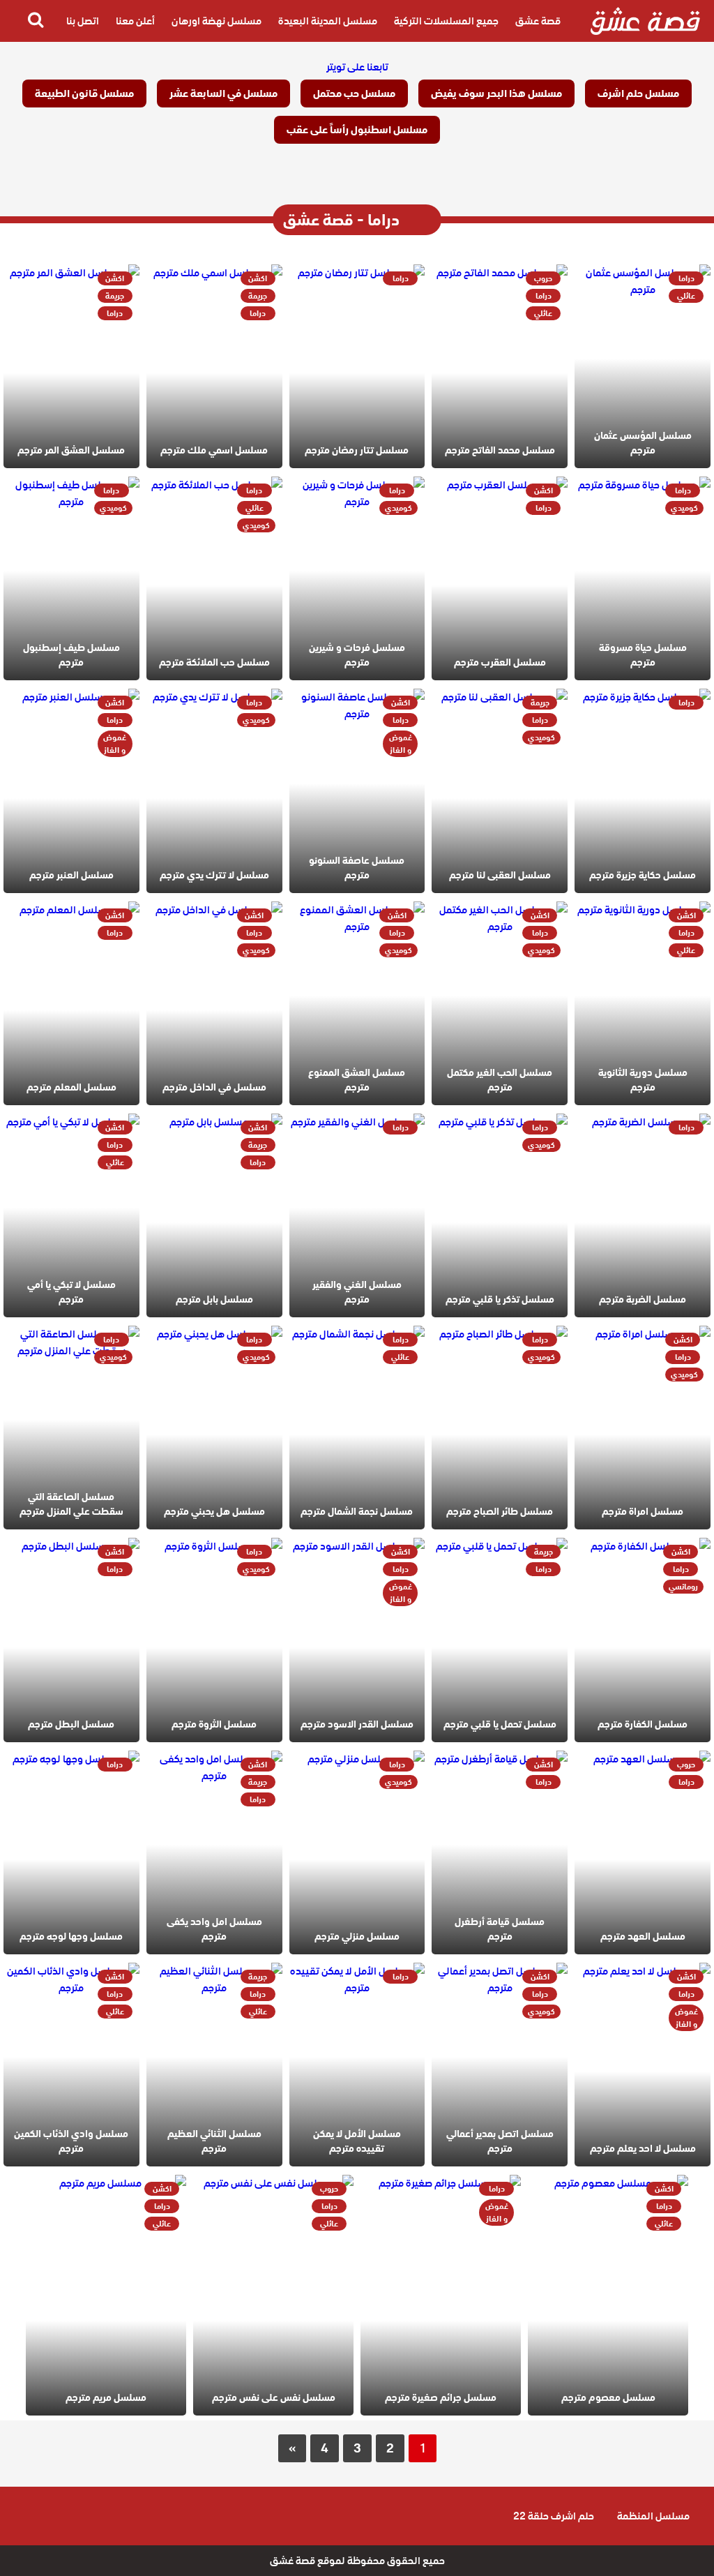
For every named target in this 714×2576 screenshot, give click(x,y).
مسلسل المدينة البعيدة (328, 21)
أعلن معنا (135, 21)
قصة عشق (538, 21)
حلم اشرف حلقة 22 (554, 2516)
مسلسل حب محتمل (354, 93)
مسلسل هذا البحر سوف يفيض (496, 93)
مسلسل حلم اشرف (638, 93)
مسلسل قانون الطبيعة (84, 93)
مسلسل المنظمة (653, 2516)
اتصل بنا (83, 21)
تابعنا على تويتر (357, 67)
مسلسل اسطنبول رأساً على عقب (357, 130)
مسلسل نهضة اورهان (217, 21)
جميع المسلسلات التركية (446, 21)
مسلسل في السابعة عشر (223, 93)
